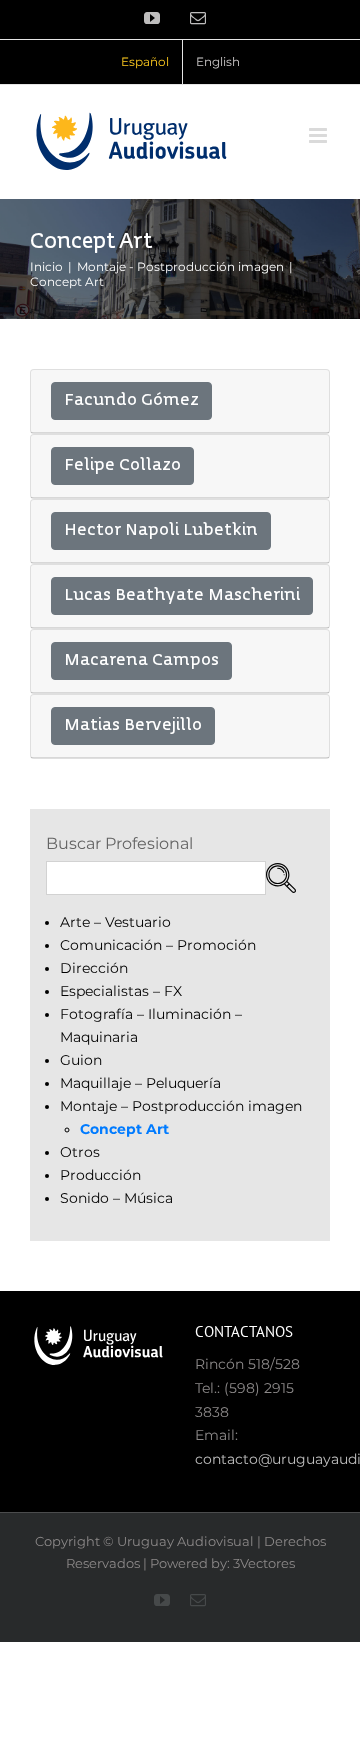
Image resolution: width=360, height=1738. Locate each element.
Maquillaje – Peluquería (140, 1083)
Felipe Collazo (122, 466)
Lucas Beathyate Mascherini (182, 596)
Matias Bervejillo (133, 726)
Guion (81, 1060)
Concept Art (124, 1129)
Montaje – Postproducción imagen (181, 1106)
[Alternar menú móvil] (319, 135)
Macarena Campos (141, 661)
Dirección (94, 968)
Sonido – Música (116, 1198)
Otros (80, 1152)
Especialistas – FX (121, 991)
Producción (100, 1175)
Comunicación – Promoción (158, 945)
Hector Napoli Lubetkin (161, 531)
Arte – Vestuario (115, 922)
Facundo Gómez (131, 401)
